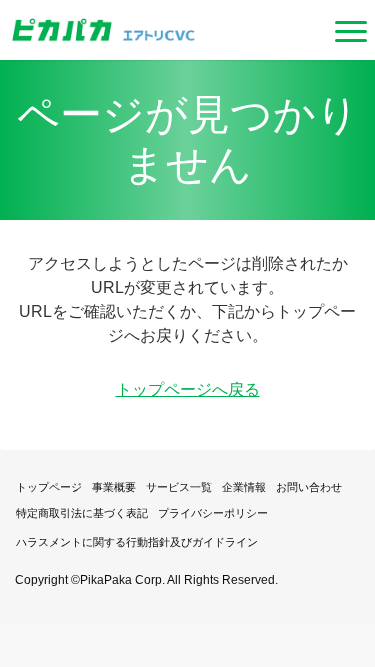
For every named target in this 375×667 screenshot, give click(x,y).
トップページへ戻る (188, 389)
